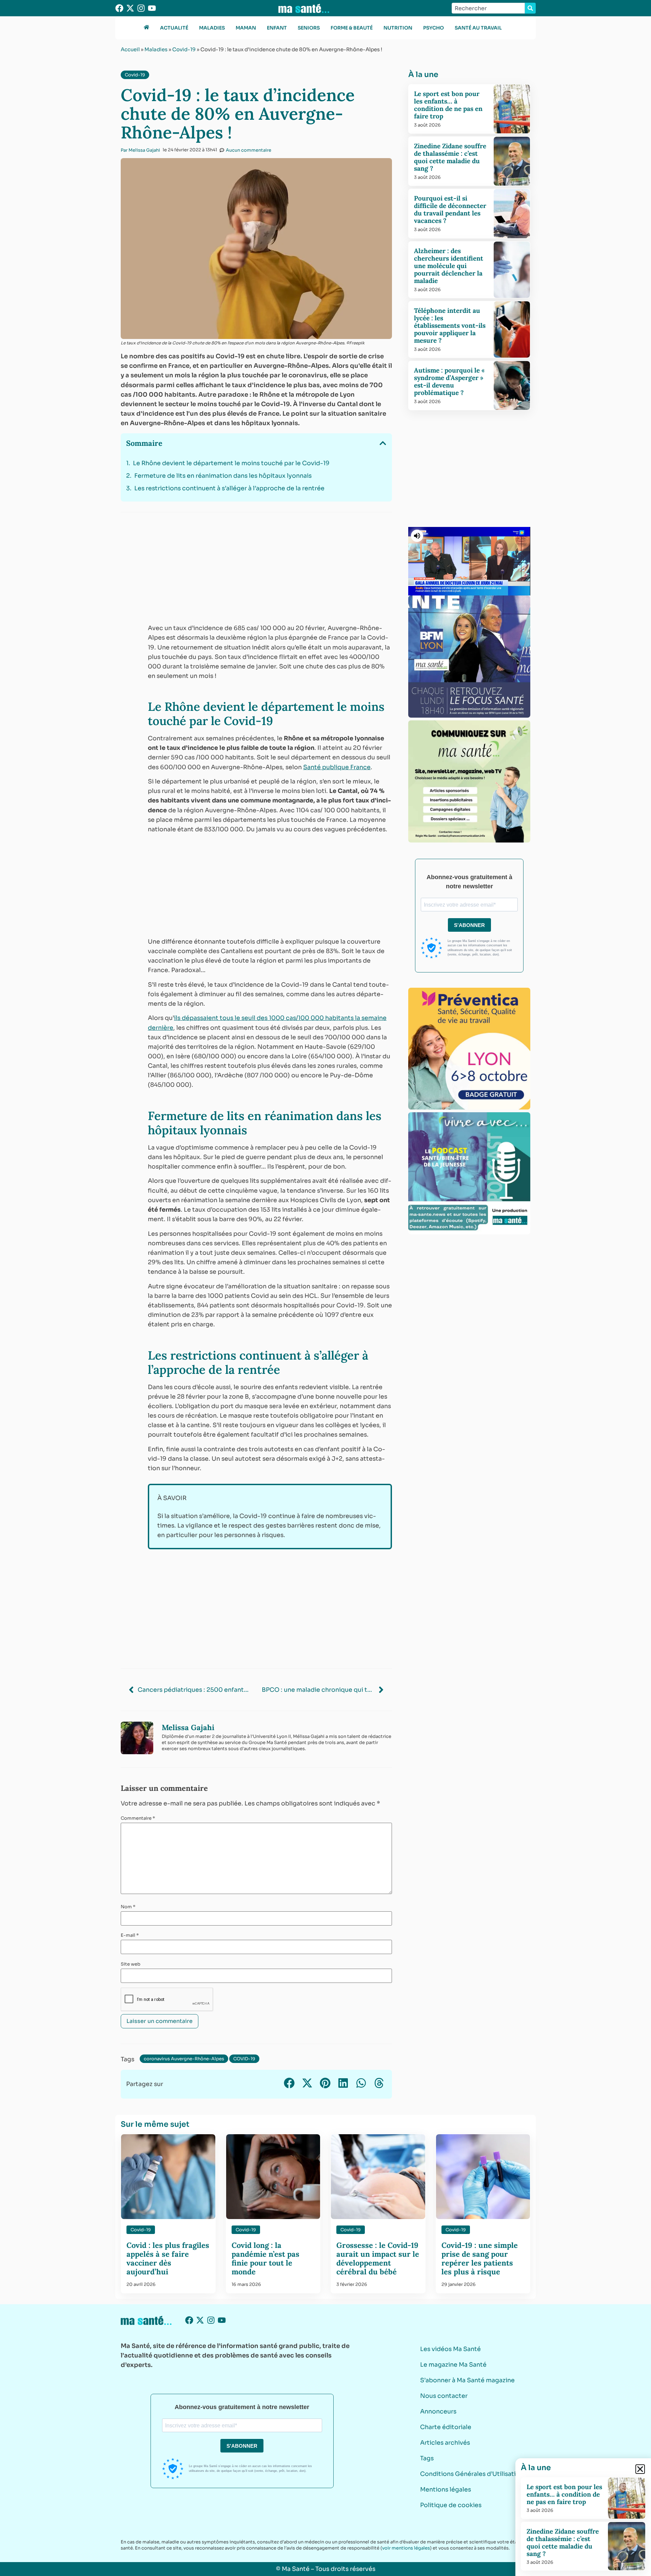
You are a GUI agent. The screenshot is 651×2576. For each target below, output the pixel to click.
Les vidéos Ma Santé (450, 2349)
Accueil (130, 49)
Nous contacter (444, 2396)
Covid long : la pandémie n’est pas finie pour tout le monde (265, 2258)
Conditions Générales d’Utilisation (472, 2474)
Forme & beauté (352, 28)
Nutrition (398, 28)
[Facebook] (119, 8)
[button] (383, 443)
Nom (128, 1907)
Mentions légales (446, 2489)
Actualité (174, 28)
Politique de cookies (451, 2505)
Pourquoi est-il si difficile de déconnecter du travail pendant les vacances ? (450, 209)
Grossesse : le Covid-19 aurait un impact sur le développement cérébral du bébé (378, 2258)
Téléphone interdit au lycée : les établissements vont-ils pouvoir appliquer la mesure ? (450, 325)
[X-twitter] (130, 8)
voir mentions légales (406, 2548)
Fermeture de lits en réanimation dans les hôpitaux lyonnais (223, 476)
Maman (246, 28)
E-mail (130, 1935)
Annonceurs (438, 2411)
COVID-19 (244, 2059)
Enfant (277, 28)
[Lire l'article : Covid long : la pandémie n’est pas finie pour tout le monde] (273, 2177)
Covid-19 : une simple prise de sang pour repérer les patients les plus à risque (480, 2258)
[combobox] (488, 8)
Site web (131, 1964)
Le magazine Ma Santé (453, 2365)
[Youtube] (152, 8)
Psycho (433, 28)
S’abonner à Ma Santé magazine (467, 2380)
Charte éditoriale (446, 2427)
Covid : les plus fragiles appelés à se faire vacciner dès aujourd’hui (168, 2258)
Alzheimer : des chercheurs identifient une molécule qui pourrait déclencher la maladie (449, 266)
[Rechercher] (530, 8)
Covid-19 (184, 49)
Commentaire (138, 1818)
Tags (427, 2458)
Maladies (212, 28)
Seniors (309, 28)
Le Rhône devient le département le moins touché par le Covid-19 (231, 463)
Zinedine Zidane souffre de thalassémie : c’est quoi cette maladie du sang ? (450, 157)
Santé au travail (478, 28)
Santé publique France (337, 767)
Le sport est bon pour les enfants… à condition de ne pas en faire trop (448, 105)
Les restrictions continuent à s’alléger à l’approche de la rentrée (229, 488)
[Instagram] (141, 8)
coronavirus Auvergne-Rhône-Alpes (184, 2059)
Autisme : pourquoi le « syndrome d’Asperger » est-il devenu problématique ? (449, 381)
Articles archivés (445, 2443)
